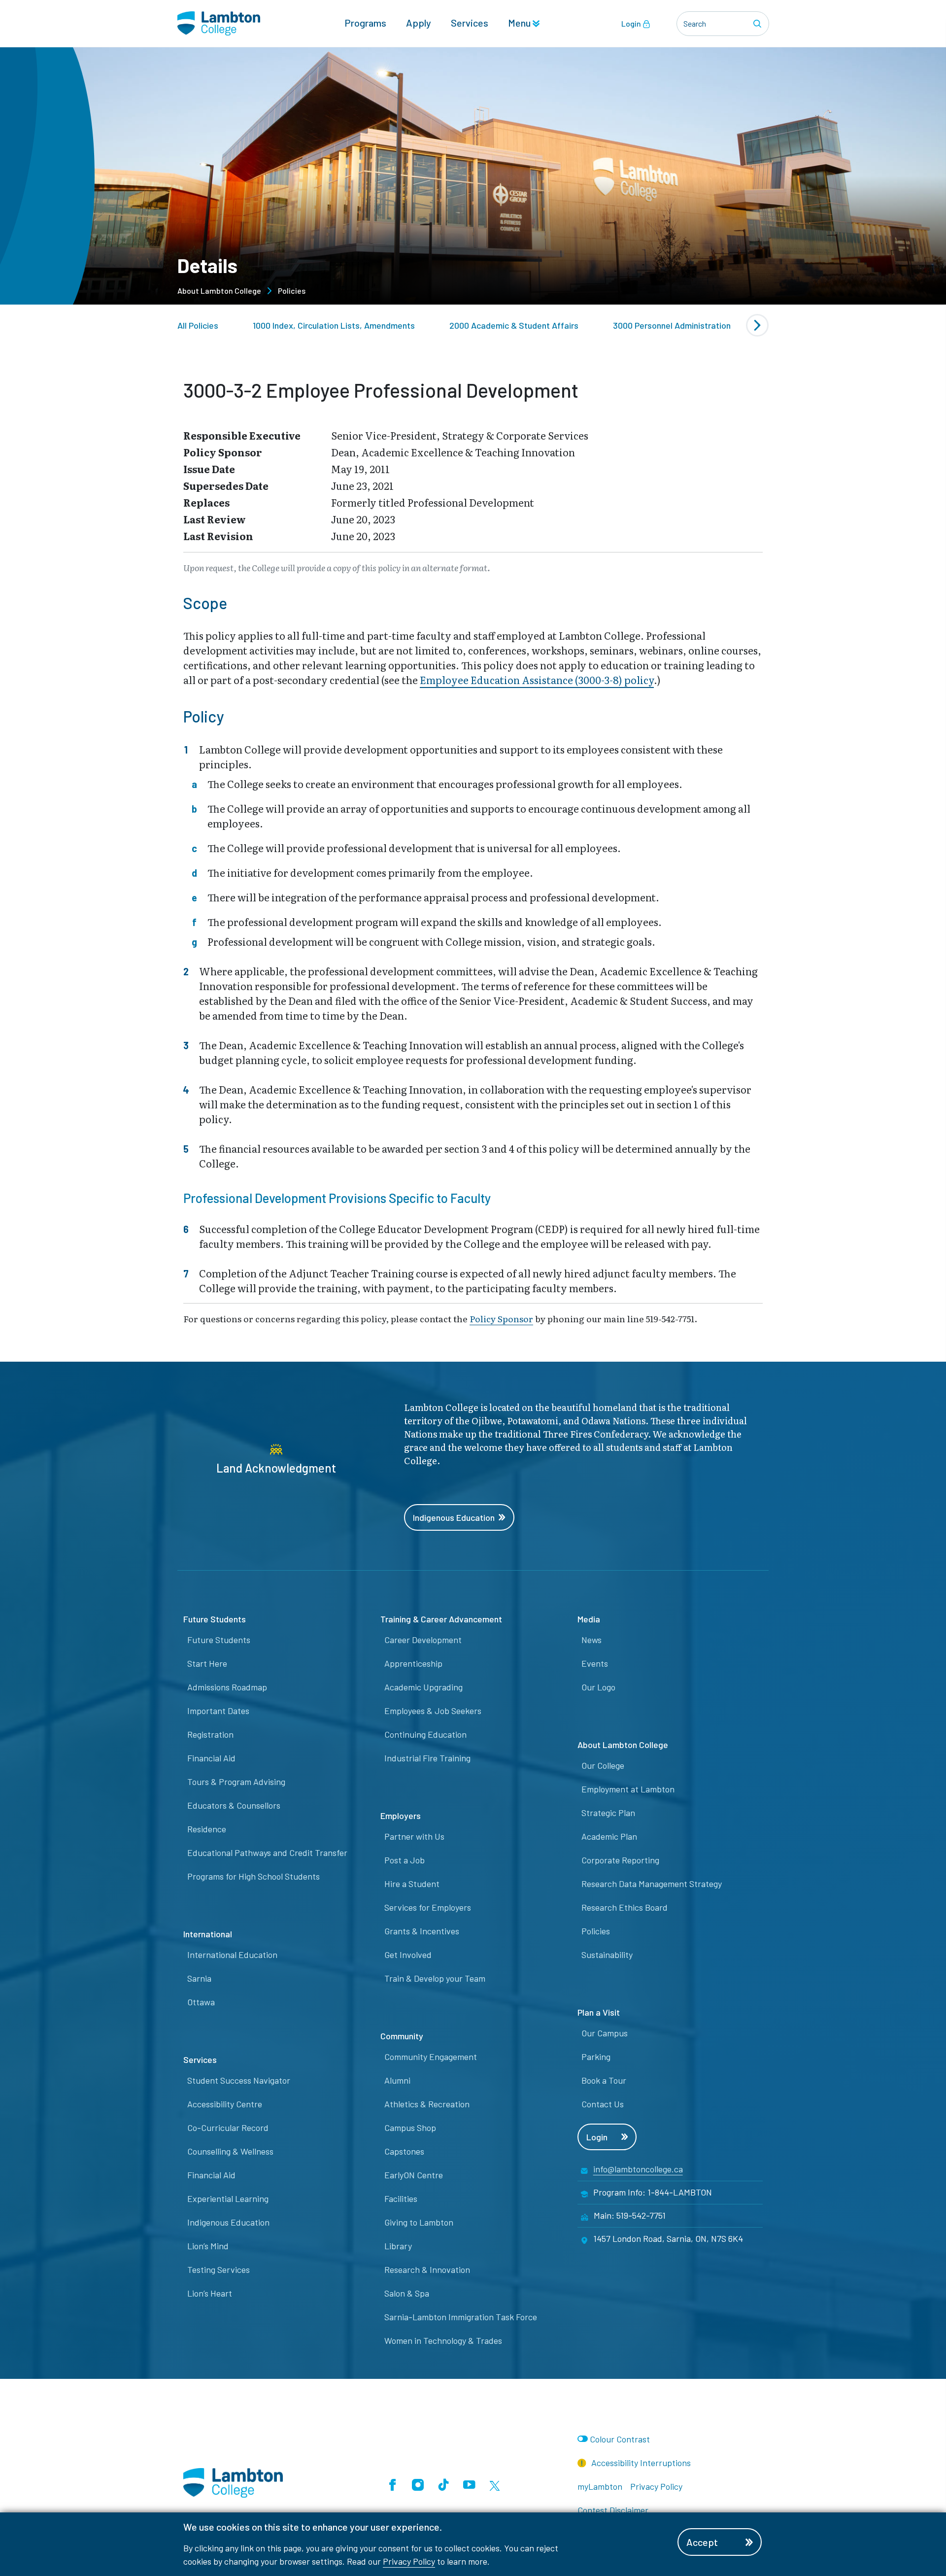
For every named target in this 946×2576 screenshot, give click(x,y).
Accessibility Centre (225, 2104)
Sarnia (199, 1978)
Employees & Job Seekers (433, 1711)
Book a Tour (604, 2080)
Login (632, 23)
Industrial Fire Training (427, 1758)
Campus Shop (410, 2128)
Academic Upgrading (423, 1687)
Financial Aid (211, 1758)
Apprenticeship (413, 1663)
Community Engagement (431, 2057)
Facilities (401, 2198)
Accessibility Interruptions (640, 2463)
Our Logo (598, 1687)
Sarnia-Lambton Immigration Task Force (461, 2317)
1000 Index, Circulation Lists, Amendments (334, 325)
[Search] (759, 24)
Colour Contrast (620, 2439)
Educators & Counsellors (234, 1805)
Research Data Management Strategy (652, 1884)
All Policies (198, 325)
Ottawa (201, 2002)
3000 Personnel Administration (672, 325)
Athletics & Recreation (427, 2104)
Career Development (423, 1640)
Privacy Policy (409, 2561)
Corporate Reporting (620, 1860)
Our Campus (605, 2033)
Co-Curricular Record (228, 2128)
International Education (232, 1955)
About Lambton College (219, 291)
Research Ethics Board (625, 1907)
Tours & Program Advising (236, 1782)
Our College (603, 1765)
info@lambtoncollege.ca (638, 2169)
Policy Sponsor (501, 1318)
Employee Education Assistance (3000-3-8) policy (537, 680)
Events (595, 1663)
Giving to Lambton (419, 2222)
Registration (210, 1734)
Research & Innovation (427, 2269)
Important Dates (218, 1711)
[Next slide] (757, 325)
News (591, 1640)
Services (470, 23)
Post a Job (405, 1860)
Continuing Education (425, 1734)
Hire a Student (412, 1884)
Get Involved (408, 1955)
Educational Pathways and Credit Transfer (267, 1853)
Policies (292, 291)
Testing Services (219, 2269)
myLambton (600, 2486)
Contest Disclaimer (613, 2510)
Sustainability (607, 1955)
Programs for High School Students (253, 1876)
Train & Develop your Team (435, 1978)
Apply (419, 23)
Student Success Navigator (239, 2080)
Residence (207, 1829)
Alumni (397, 2080)
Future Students (219, 1640)
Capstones (404, 2151)
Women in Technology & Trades (443, 2340)
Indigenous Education (454, 1517)
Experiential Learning (228, 2198)
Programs (365, 23)
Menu (520, 23)
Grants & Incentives (422, 1931)
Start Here (207, 1663)
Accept (702, 2542)
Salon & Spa (407, 2293)
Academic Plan (609, 1836)
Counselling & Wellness (230, 2151)
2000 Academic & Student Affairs (514, 325)
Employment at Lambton (628, 1789)
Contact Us (603, 2104)
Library (398, 2246)
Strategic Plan (608, 1813)
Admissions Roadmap (227, 1687)
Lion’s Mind (208, 2246)
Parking (596, 2057)
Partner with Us (414, 1836)
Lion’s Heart (210, 2293)
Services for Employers (428, 1907)
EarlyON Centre (414, 2175)
